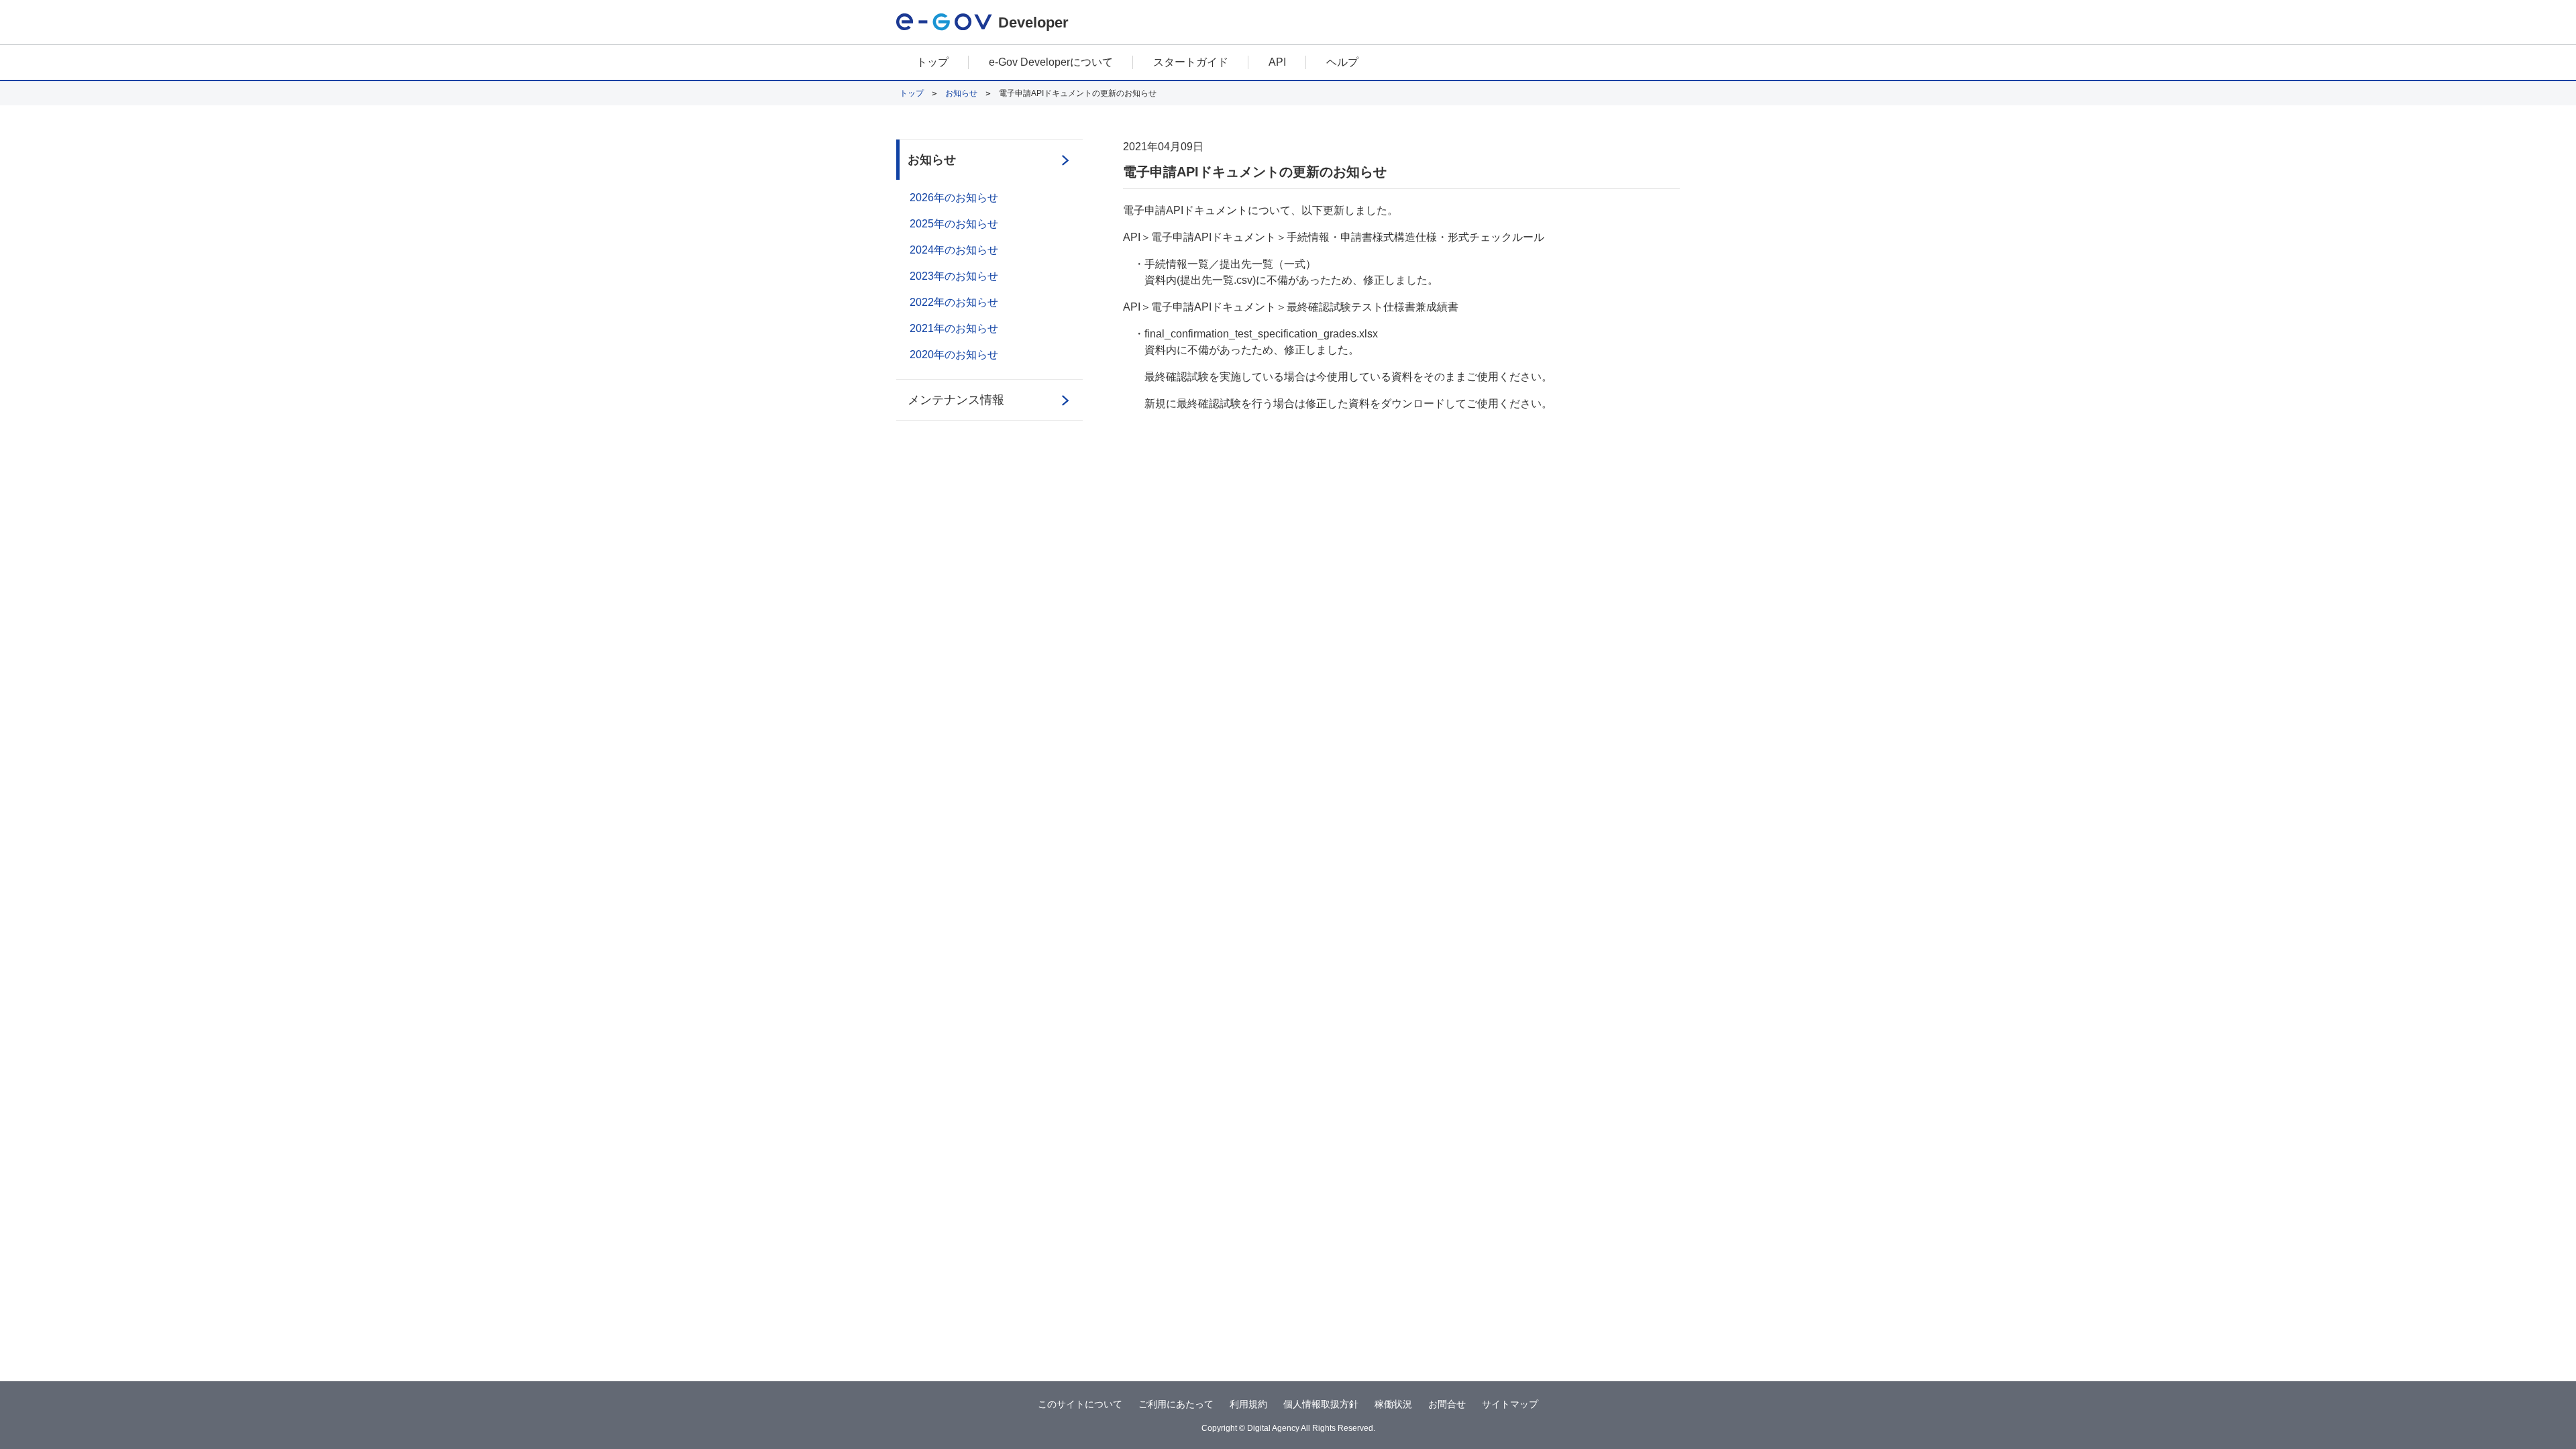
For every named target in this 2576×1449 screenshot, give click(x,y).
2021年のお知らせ (954, 328)
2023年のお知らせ (954, 276)
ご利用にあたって (1176, 1404)
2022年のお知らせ (954, 302)
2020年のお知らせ (954, 355)
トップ (932, 62)
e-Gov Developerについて (1051, 62)
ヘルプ (1342, 62)
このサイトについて (1080, 1404)
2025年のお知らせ (954, 224)
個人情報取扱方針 (1321, 1404)
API (1277, 62)
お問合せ (1447, 1404)
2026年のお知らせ (954, 198)
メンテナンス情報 (956, 400)
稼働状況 (1393, 1404)
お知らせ (961, 93)
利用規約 (1248, 1404)
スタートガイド (1191, 62)
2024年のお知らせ (954, 250)
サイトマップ (1510, 1404)
